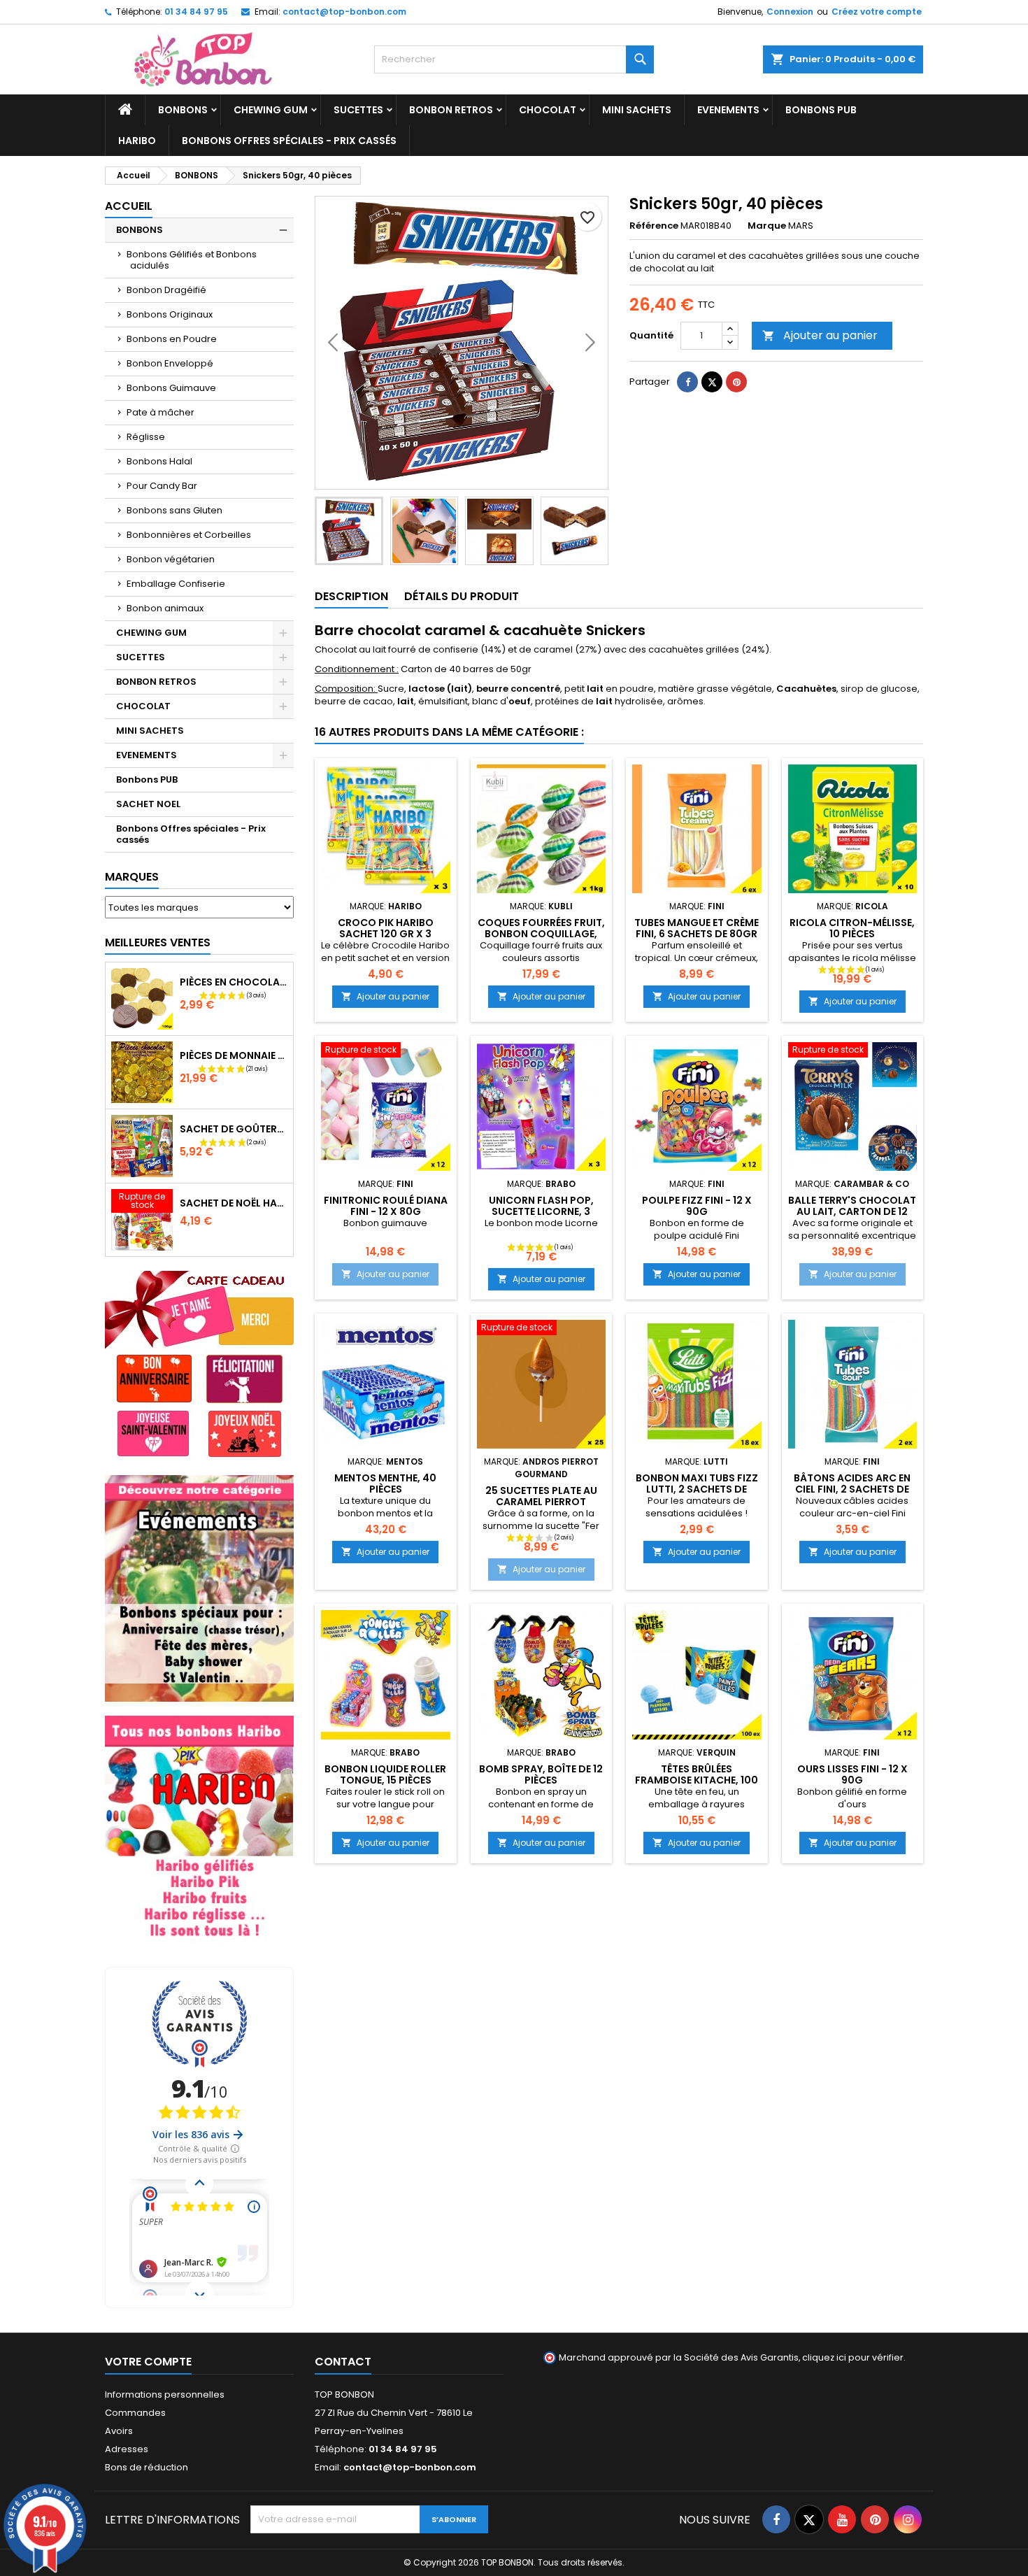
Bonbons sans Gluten (174, 510)
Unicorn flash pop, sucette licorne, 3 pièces (541, 1211)
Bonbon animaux (165, 608)
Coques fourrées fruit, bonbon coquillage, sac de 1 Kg (541, 934)
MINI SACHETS (637, 110)
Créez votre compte (877, 12)
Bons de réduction (147, 2467)
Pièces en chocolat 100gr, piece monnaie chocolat (234, 982)
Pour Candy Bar (162, 486)
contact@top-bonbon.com (344, 12)
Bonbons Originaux (170, 314)
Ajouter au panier (820, 335)
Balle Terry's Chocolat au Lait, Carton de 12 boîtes (852, 1211)
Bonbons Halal (159, 461)
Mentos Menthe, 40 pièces (385, 1483)
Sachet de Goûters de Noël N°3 (234, 1129)
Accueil (129, 206)
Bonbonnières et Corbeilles (189, 535)
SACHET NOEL (148, 804)
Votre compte (148, 2362)
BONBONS (183, 110)
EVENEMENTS (728, 110)
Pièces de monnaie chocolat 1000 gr (234, 1055)
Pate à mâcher (160, 412)
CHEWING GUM (271, 110)
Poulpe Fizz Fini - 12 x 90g (697, 1206)
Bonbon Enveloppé (170, 363)
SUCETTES (358, 110)
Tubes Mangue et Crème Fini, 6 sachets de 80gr (697, 928)
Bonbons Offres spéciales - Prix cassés (289, 141)
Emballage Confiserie (176, 584)
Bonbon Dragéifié (166, 290)
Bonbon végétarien (171, 559)
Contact (343, 2362)
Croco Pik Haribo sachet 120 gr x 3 (386, 928)
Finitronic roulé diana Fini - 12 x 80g (386, 1206)
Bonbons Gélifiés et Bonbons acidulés (192, 260)
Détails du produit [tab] (462, 596)
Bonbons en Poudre (172, 339)
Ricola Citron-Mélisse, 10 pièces (852, 928)
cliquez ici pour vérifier (853, 2357)
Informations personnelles (165, 2394)
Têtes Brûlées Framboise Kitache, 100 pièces (697, 1780)
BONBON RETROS (451, 110)
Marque (767, 226)
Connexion (790, 12)
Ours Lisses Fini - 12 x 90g (852, 1774)
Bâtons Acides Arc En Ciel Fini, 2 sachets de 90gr (852, 1489)
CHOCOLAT (548, 110)
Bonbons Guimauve (171, 388)
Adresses (127, 2449)
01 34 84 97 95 (196, 12)
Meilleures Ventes (158, 942)
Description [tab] (351, 596)
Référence (654, 226)
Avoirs (119, 2431)
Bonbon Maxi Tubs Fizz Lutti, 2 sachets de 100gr (697, 1489)
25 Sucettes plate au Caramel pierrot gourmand (541, 1502)
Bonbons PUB (821, 110)
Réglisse (146, 437)
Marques (132, 877)
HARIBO (137, 141)
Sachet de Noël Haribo (234, 1203)
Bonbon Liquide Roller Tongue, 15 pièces (385, 1774)
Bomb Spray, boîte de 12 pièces (541, 1774)
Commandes (135, 2413)
